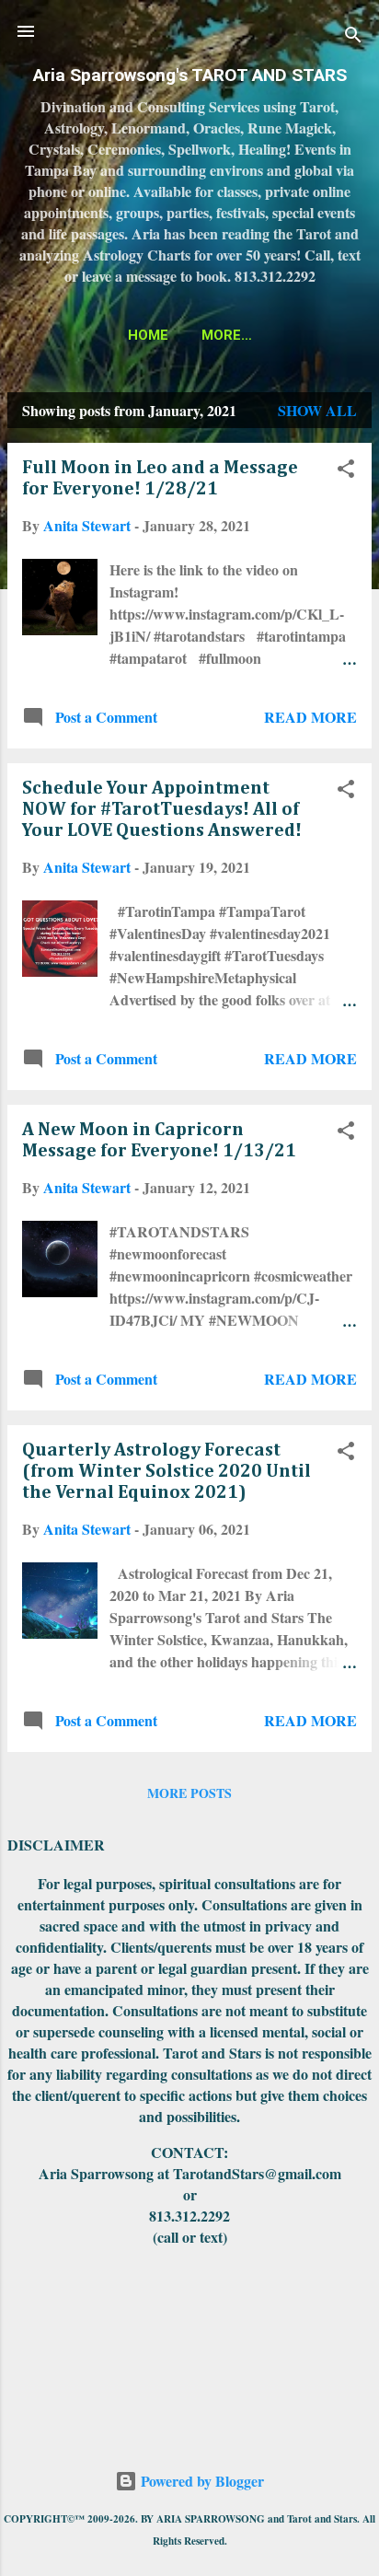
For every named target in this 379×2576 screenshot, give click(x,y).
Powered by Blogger (201, 2481)
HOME (148, 335)
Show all (317, 410)
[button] (346, 471)
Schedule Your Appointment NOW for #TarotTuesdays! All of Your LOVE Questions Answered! (162, 809)
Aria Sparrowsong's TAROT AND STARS (190, 75)
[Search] (353, 37)
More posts (189, 1793)
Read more (310, 717)
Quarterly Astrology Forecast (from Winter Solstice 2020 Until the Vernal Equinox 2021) (167, 1471)
